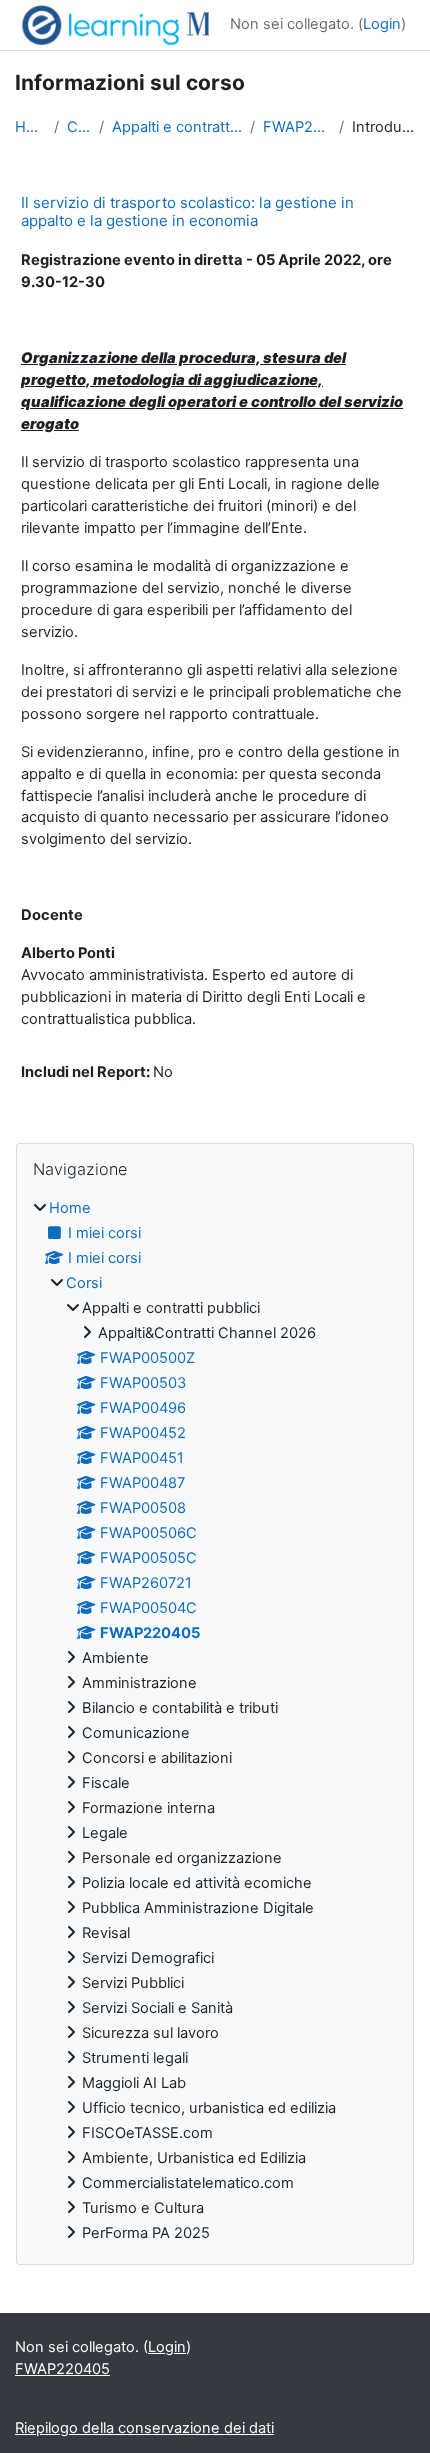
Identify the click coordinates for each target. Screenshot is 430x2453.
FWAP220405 (297, 127)
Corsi (79, 127)
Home (30, 127)
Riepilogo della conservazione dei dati (144, 2428)
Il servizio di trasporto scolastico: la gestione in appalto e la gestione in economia (187, 211)
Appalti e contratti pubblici (177, 127)
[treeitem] (215, 1721)
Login (382, 24)
